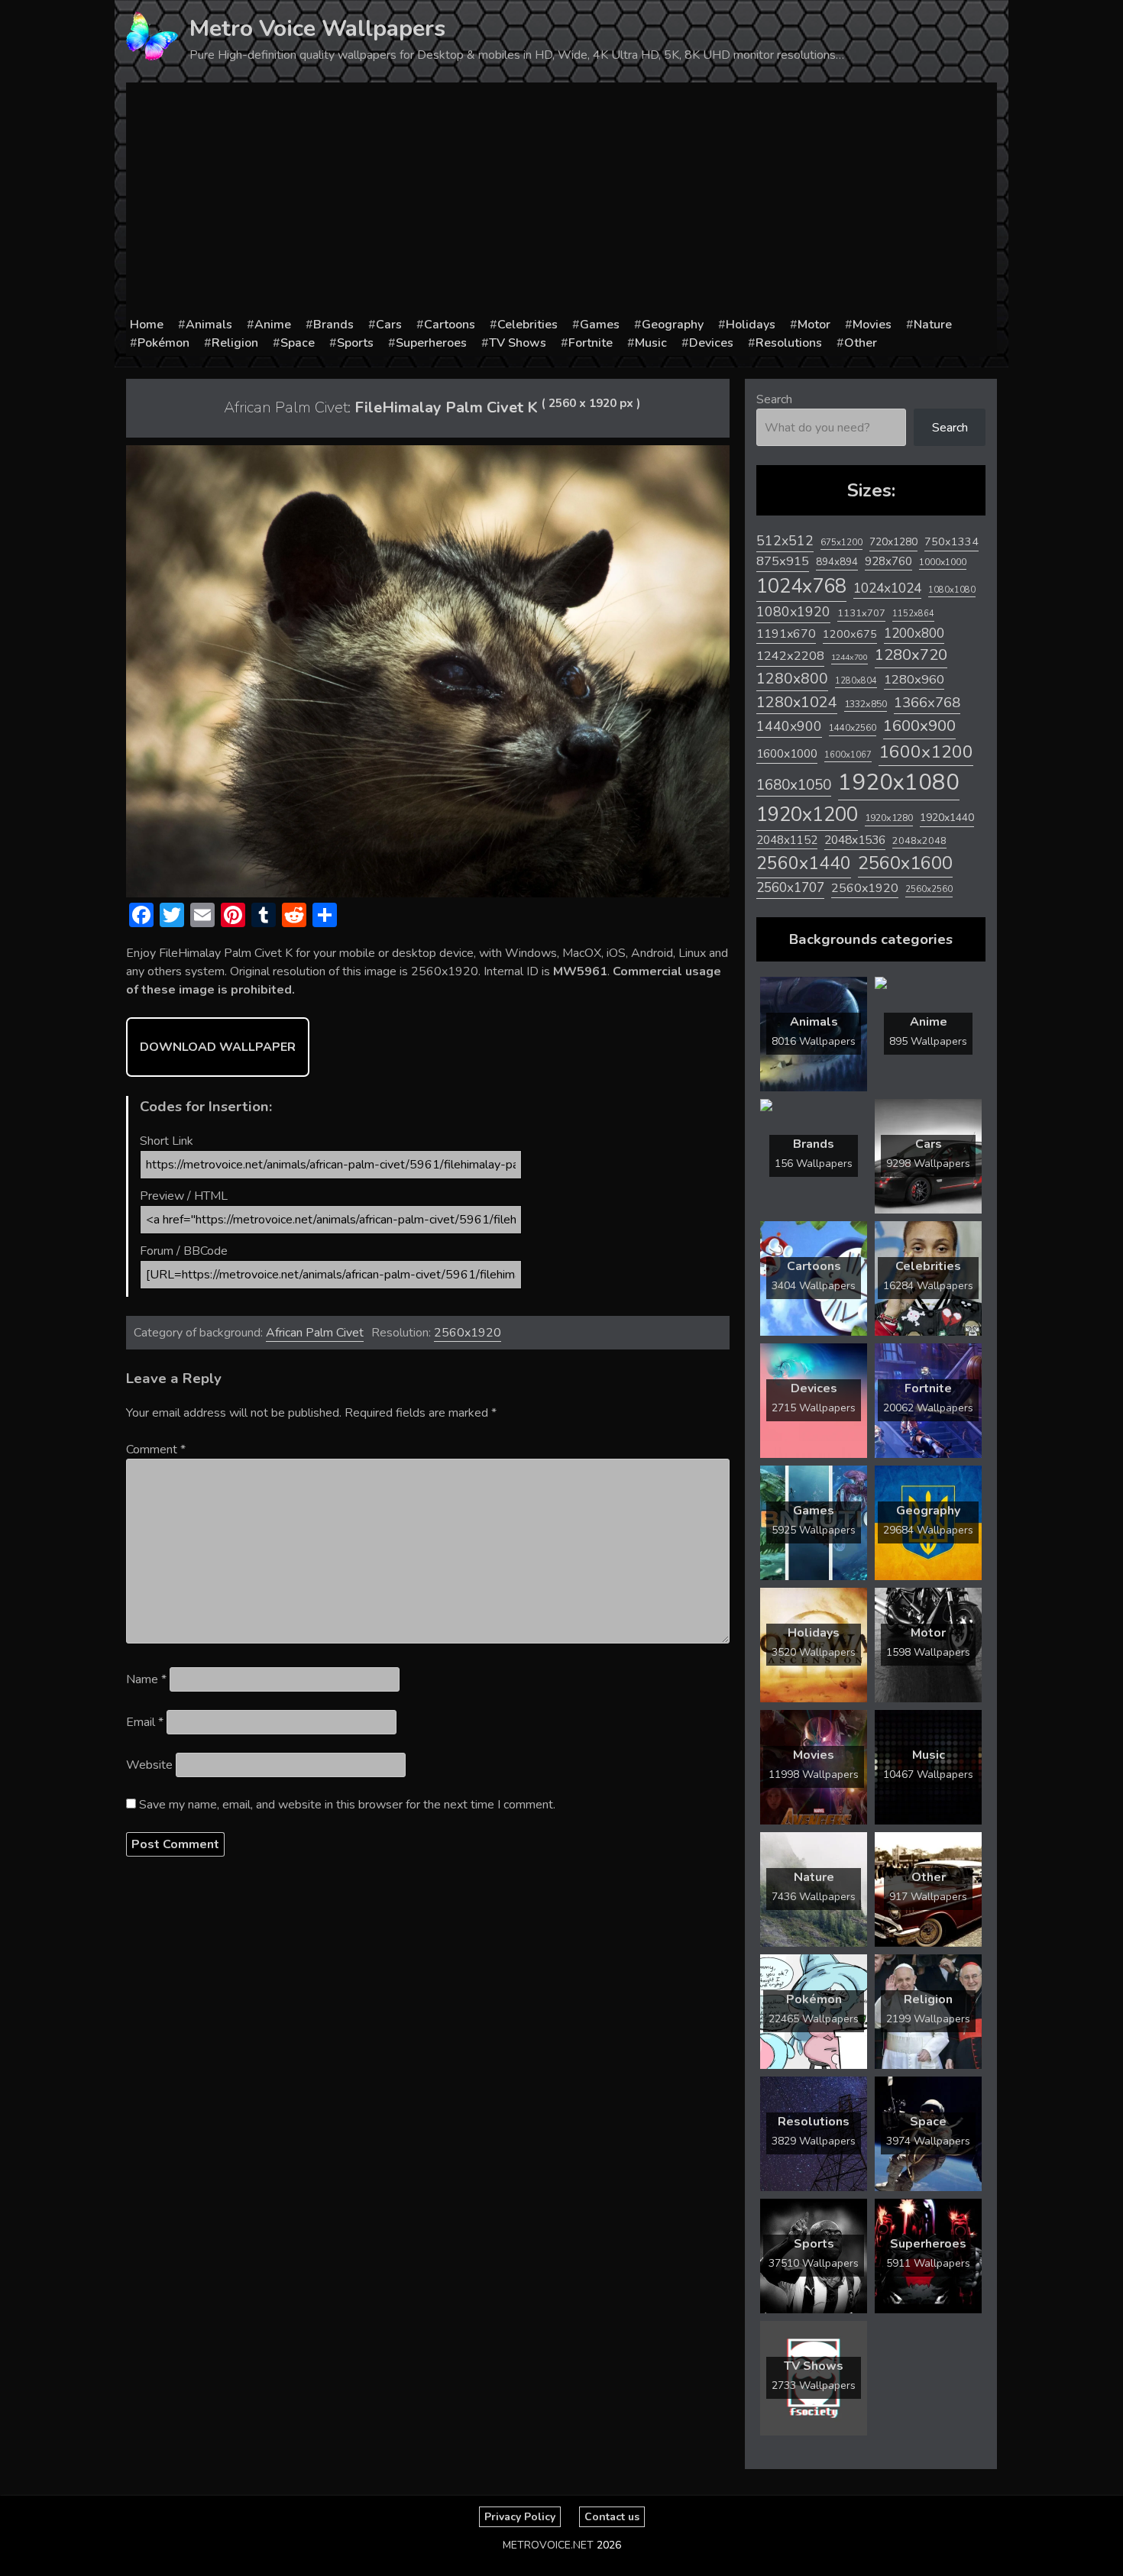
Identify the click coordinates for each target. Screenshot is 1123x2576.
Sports (355, 343)
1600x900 (919, 726)
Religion (235, 343)
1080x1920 (793, 612)
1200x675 (850, 634)
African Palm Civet (315, 1333)
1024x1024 (887, 588)
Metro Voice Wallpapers (317, 29)
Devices (711, 343)
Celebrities (528, 325)
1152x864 (913, 614)
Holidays (751, 325)
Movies (872, 325)
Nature (933, 325)
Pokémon (163, 343)
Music (651, 343)
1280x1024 (797, 702)
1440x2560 (853, 728)
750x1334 (951, 542)
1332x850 (866, 704)
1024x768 (801, 586)
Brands (333, 325)
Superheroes (431, 343)
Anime (273, 325)
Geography (673, 325)
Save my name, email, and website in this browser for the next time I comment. (347, 1805)
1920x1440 (947, 818)
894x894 (837, 562)
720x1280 (893, 542)
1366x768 (927, 703)
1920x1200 (807, 814)
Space (298, 343)
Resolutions (789, 343)
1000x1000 (943, 562)
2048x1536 (855, 840)
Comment (156, 1450)
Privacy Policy (520, 2517)
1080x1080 (952, 590)
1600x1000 (787, 754)
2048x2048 (919, 840)
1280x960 (914, 679)
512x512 (785, 541)
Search (774, 399)
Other (861, 343)
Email (145, 1722)
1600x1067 (848, 755)
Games (600, 325)
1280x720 (911, 655)
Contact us (612, 2517)
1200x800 (914, 633)
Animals (209, 325)
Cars (389, 325)
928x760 (888, 561)
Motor (814, 325)
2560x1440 (804, 863)
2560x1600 (905, 863)
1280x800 (792, 679)
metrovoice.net (548, 2545)
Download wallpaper (218, 1047)
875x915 (783, 561)
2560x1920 (468, 1333)
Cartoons (450, 325)
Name (146, 1679)
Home (147, 325)
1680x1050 (794, 785)
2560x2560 (929, 889)
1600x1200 (926, 752)
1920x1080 (899, 782)
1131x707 (861, 613)
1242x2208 (790, 656)
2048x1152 (787, 840)
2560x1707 (790, 888)
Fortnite (591, 343)
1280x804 (856, 681)
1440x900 (789, 726)
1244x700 (850, 657)
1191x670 (786, 634)
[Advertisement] (561, 201)
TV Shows (518, 343)
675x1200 (841, 542)
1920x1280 (889, 818)
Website (149, 1765)
